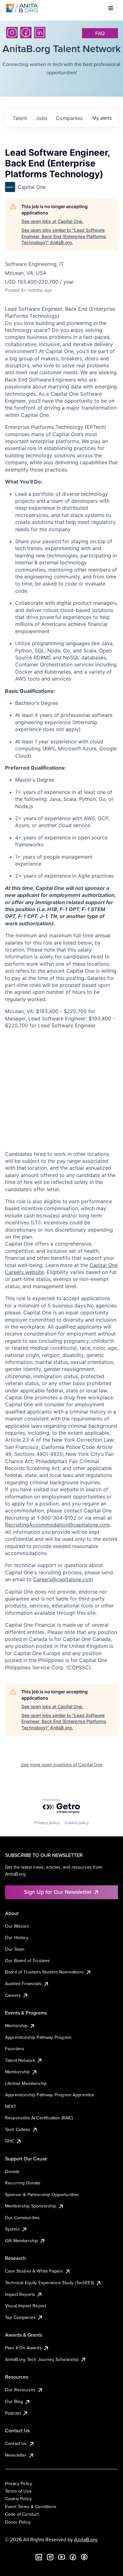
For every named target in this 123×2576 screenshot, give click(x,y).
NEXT (11, 2106)
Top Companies (20, 2317)
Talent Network (20, 2060)
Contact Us (16, 2443)
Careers (13, 1995)
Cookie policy (77, 1823)
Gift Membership (21, 2241)
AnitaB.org (86, 2539)
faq (100, 33)
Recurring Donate (23, 2183)
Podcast (13, 2413)
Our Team (15, 1949)
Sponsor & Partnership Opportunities (42, 2195)
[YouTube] (61, 2557)
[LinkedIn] (40, 33)
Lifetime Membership (26, 2083)
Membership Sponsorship (31, 2206)
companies (69, 118)
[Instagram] (12, 33)
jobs (41, 118)
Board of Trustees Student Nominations (44, 1972)
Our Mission (17, 1926)
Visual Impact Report (26, 2306)
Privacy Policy (19, 2483)
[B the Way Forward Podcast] (84, 2557)
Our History (17, 1937)
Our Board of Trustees (27, 1961)
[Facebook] (26, 33)
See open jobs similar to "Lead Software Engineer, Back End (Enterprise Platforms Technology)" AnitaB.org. (64, 236)
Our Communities (22, 2218)
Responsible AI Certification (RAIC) (39, 2118)
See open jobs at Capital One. (52, 221)
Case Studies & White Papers (34, 2271)
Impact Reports (20, 2294)
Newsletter (16, 2455)
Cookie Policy (18, 2499)
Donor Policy (18, 2522)
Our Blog (14, 2401)
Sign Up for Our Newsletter (58, 1892)
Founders (15, 2049)
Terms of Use (18, 2491)
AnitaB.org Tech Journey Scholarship (42, 2359)
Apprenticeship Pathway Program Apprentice (50, 2095)
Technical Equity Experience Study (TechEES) (50, 2283)
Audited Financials (23, 1984)
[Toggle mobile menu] (111, 8)
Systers (12, 2229)
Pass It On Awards (23, 2348)
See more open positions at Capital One (62, 1765)
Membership (18, 2072)
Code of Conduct (22, 2514)
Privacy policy (47, 1823)
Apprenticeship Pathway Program (38, 2037)
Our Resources (20, 2390)
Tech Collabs (18, 2129)
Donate (12, 2171)
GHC (10, 2141)
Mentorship (16, 2026)
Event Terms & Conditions (31, 2507)
